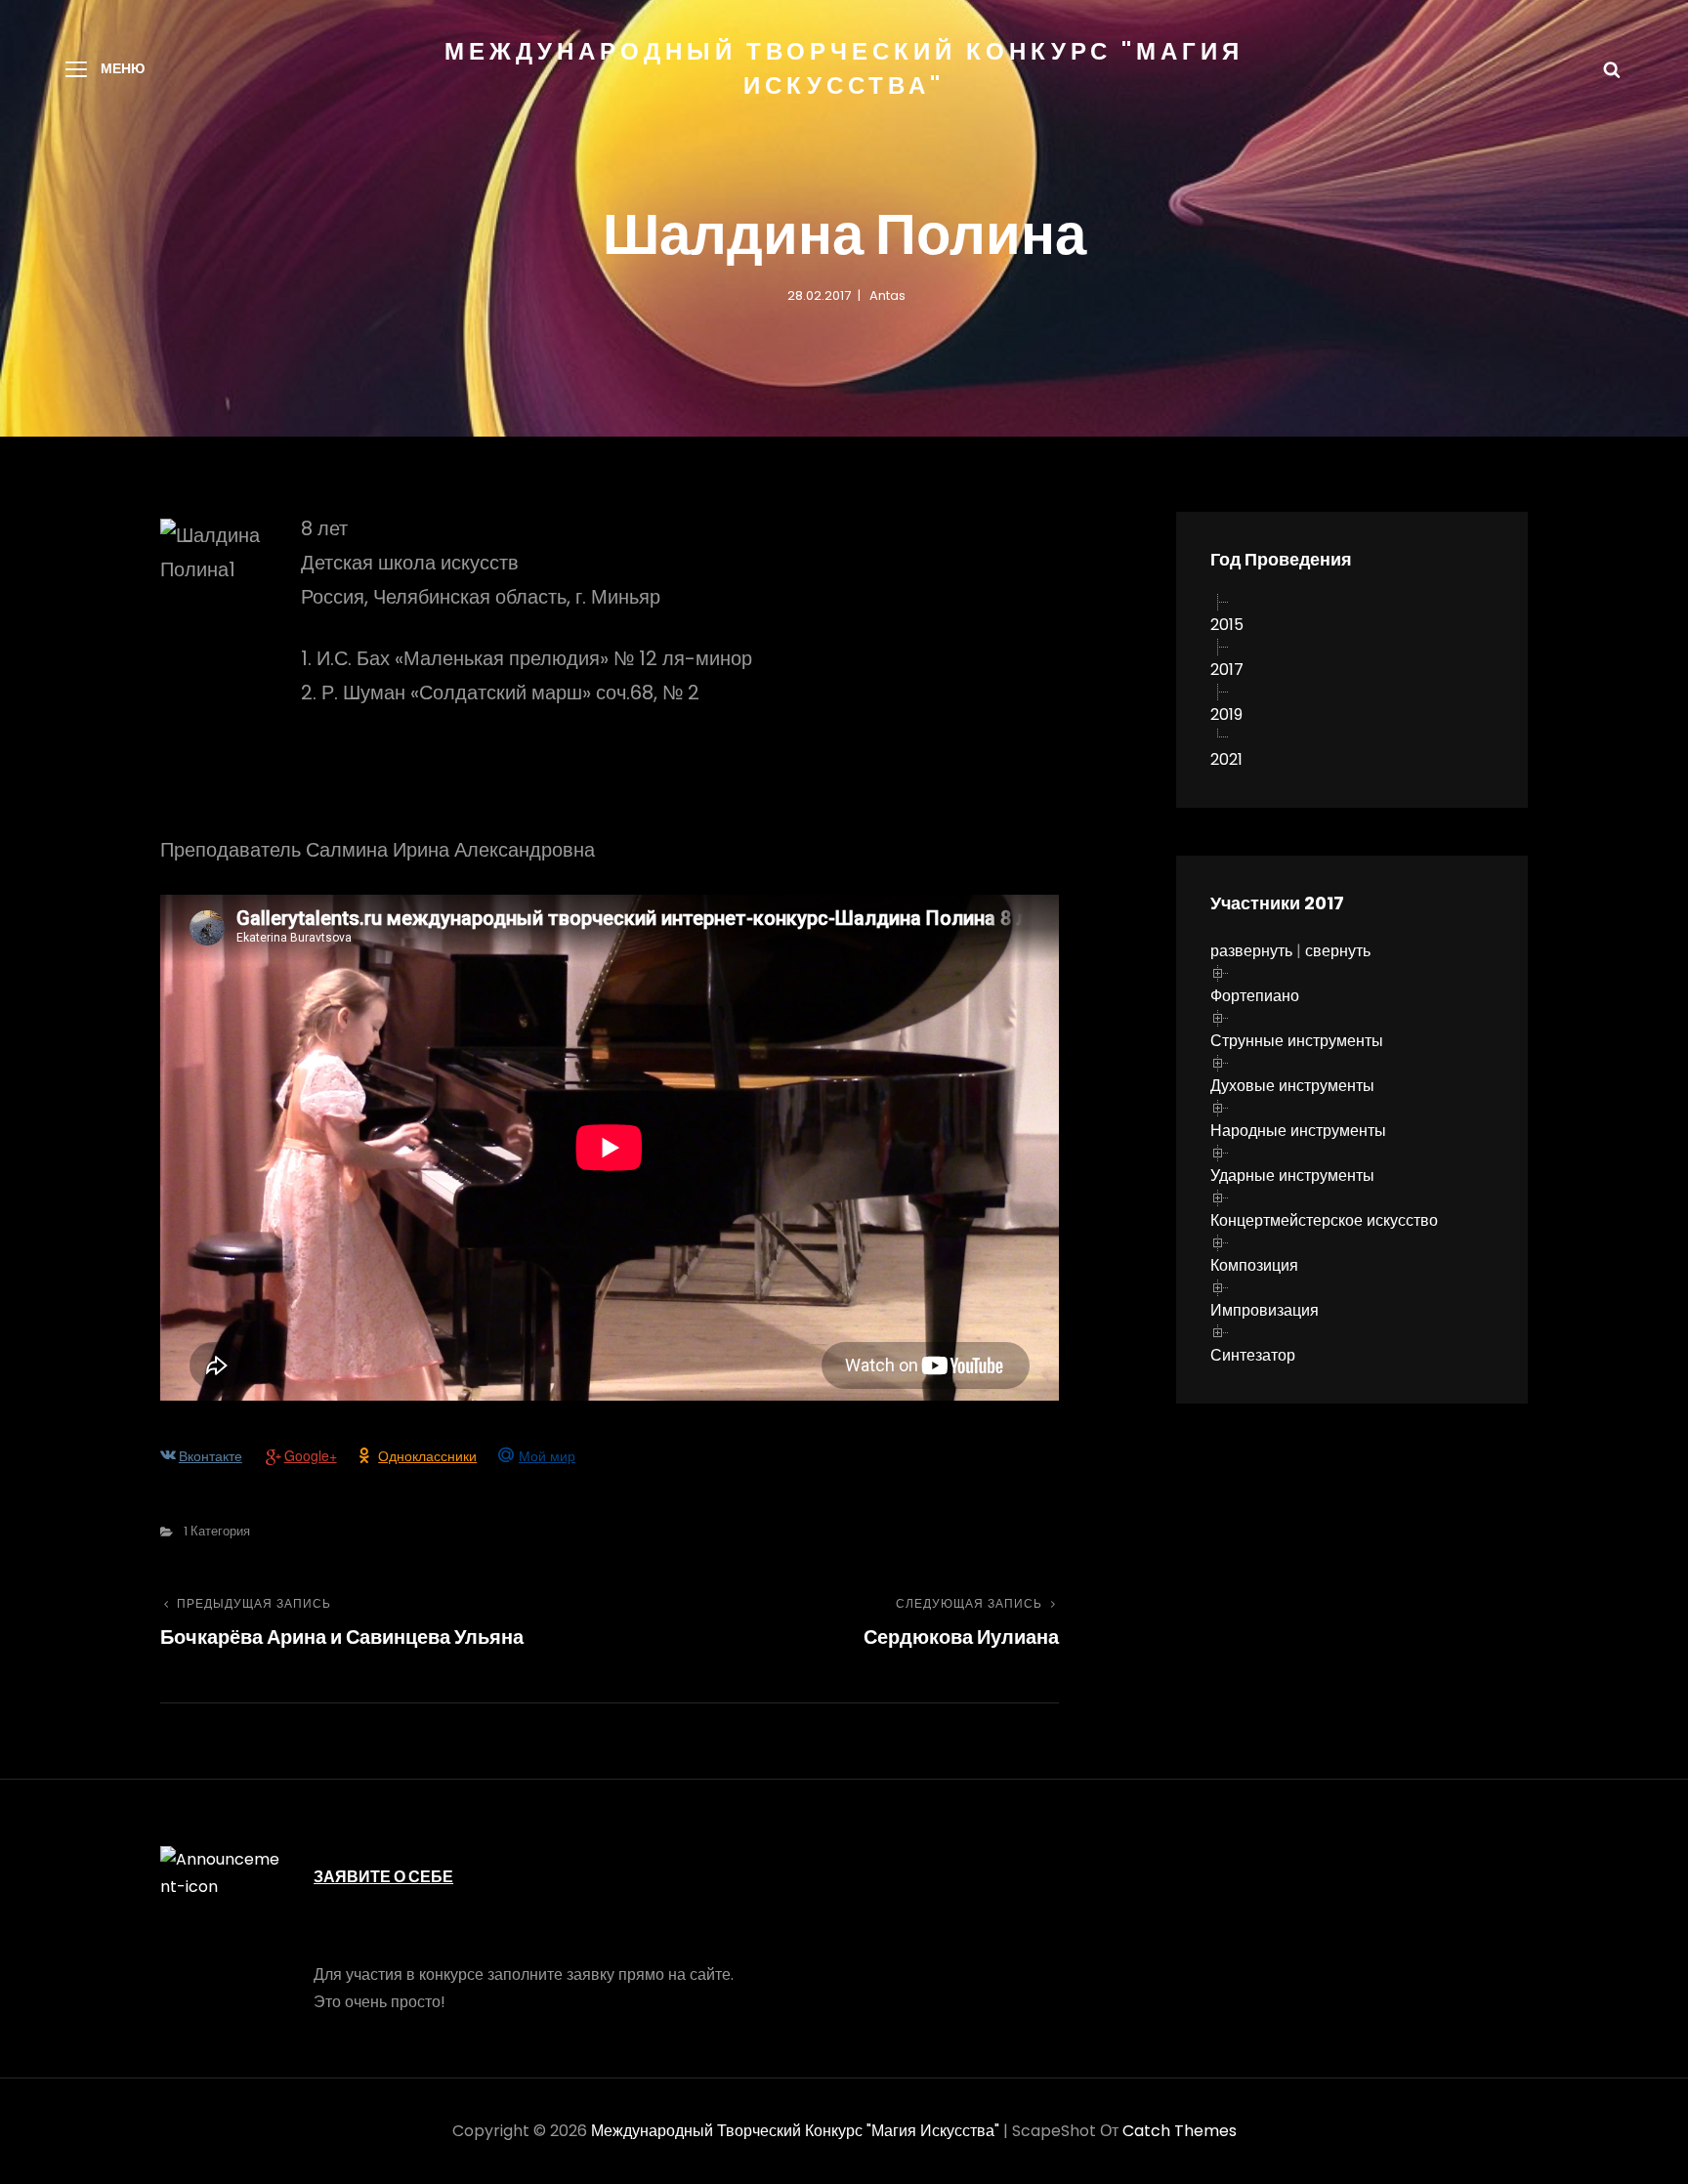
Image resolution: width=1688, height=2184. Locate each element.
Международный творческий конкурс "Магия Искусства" (795, 2131)
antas (887, 295)
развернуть (1251, 951)
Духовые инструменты (1292, 1086)
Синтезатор (1253, 1355)
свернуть (1338, 951)
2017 (1227, 670)
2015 (1227, 625)
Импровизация (1265, 1310)
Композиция (1254, 1265)
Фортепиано (1255, 996)
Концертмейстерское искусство (1324, 1220)
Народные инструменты (1298, 1131)
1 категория (217, 1531)
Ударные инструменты (1292, 1176)
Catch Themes (1180, 2131)
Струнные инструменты (1297, 1041)
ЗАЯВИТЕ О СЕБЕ (383, 1877)
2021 (1226, 759)
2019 (1226, 714)
